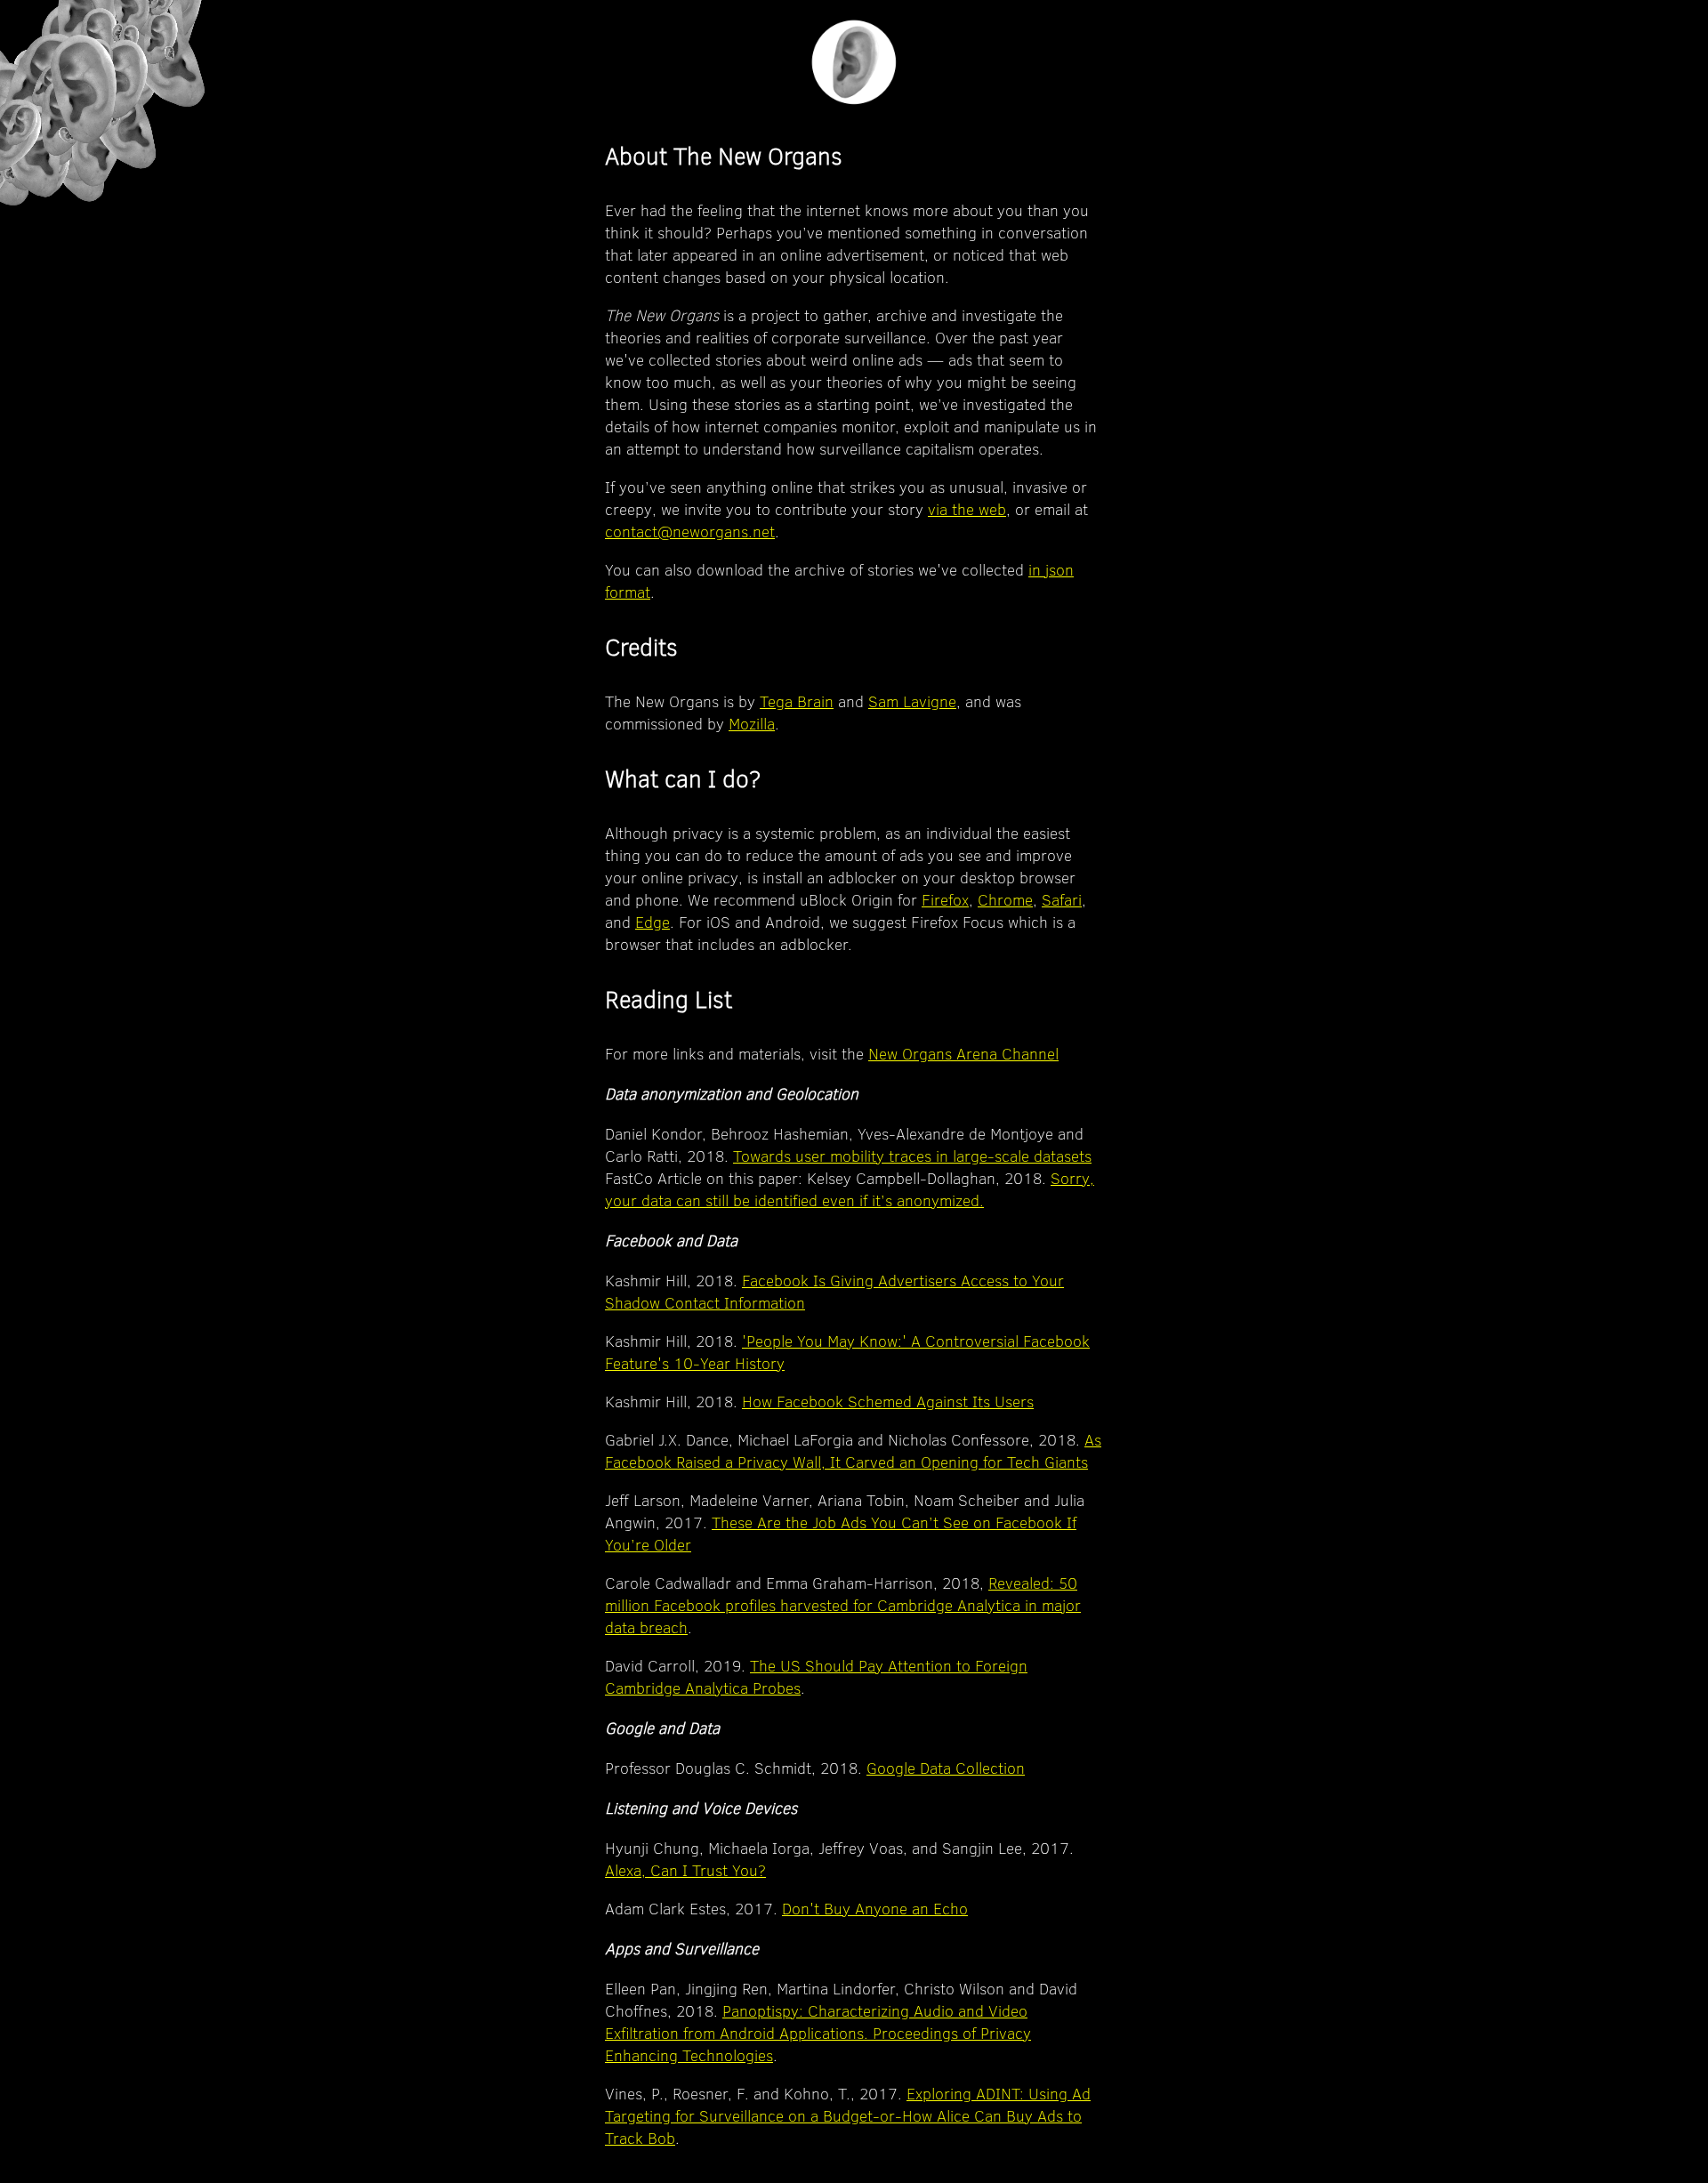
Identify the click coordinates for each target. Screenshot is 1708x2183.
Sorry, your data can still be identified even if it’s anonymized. (850, 1189)
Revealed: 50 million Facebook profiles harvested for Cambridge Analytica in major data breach (843, 1605)
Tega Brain (797, 701)
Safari (1062, 900)
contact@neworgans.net (690, 532)
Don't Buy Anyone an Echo (875, 1909)
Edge (653, 922)
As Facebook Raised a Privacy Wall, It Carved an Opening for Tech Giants (853, 1451)
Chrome (1005, 900)
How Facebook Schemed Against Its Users (888, 1402)
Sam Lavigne (912, 701)
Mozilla (752, 724)
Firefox (945, 900)
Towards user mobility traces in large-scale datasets (912, 1156)
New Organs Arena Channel (963, 1054)
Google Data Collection (946, 1768)
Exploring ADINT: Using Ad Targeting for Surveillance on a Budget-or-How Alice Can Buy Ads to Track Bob (848, 2116)
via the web (967, 509)
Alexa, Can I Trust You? (685, 1870)
